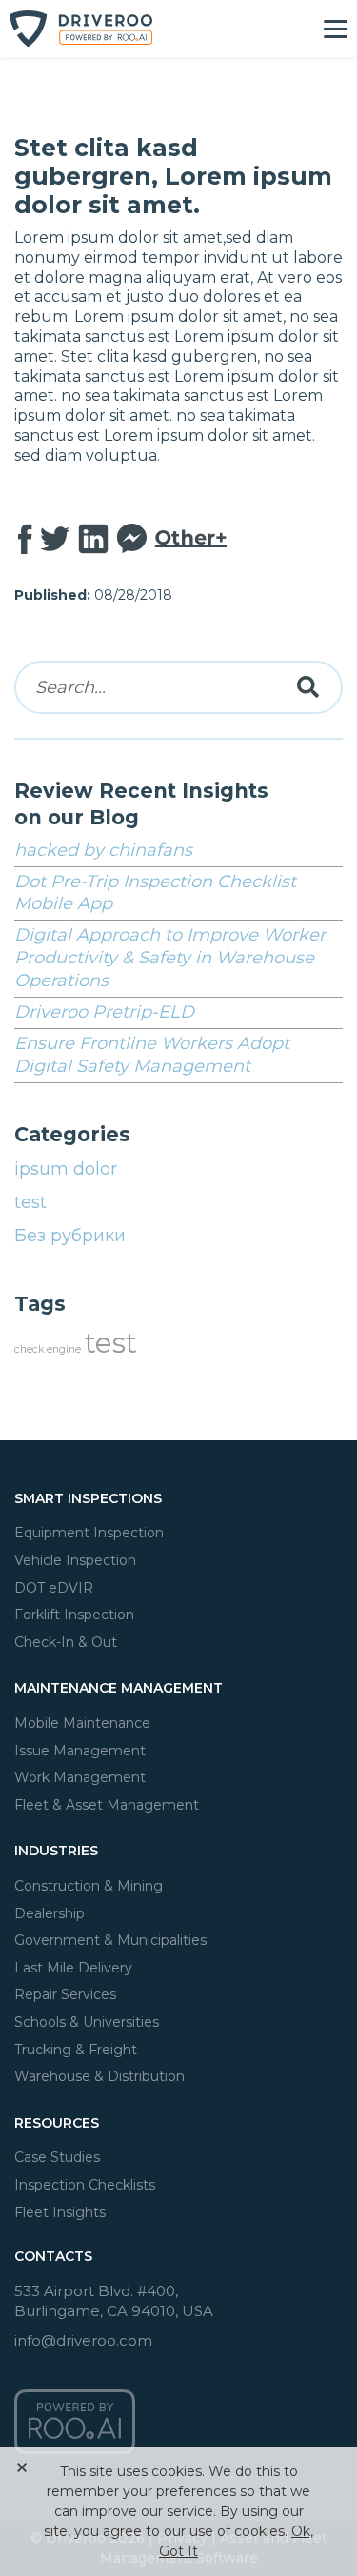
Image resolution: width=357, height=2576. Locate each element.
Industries (56, 1851)
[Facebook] (25, 540)
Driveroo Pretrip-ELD (104, 1012)
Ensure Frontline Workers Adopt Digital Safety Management (152, 1055)
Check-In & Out (66, 1642)
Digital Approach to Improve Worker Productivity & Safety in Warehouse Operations (170, 958)
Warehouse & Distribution (99, 2076)
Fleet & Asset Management (107, 1805)
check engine (48, 1349)
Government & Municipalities (110, 1940)
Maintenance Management (119, 1688)
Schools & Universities (87, 2022)
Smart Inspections (88, 1498)
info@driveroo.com (83, 2340)
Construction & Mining (89, 1886)
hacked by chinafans (103, 850)
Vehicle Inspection (75, 1560)
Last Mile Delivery (73, 1968)
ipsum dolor (66, 1169)
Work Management (80, 1777)
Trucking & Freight (76, 2050)
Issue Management (80, 1751)
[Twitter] (55, 540)
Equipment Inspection (89, 1533)
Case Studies (57, 2157)
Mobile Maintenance (82, 1723)
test (30, 1202)
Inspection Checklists (85, 2185)
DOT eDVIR (54, 1588)
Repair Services (65, 1994)
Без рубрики (70, 1236)
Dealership (50, 1913)
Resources (57, 2123)
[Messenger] (131, 540)
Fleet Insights (60, 2212)
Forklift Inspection (74, 1615)
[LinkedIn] (93, 540)
